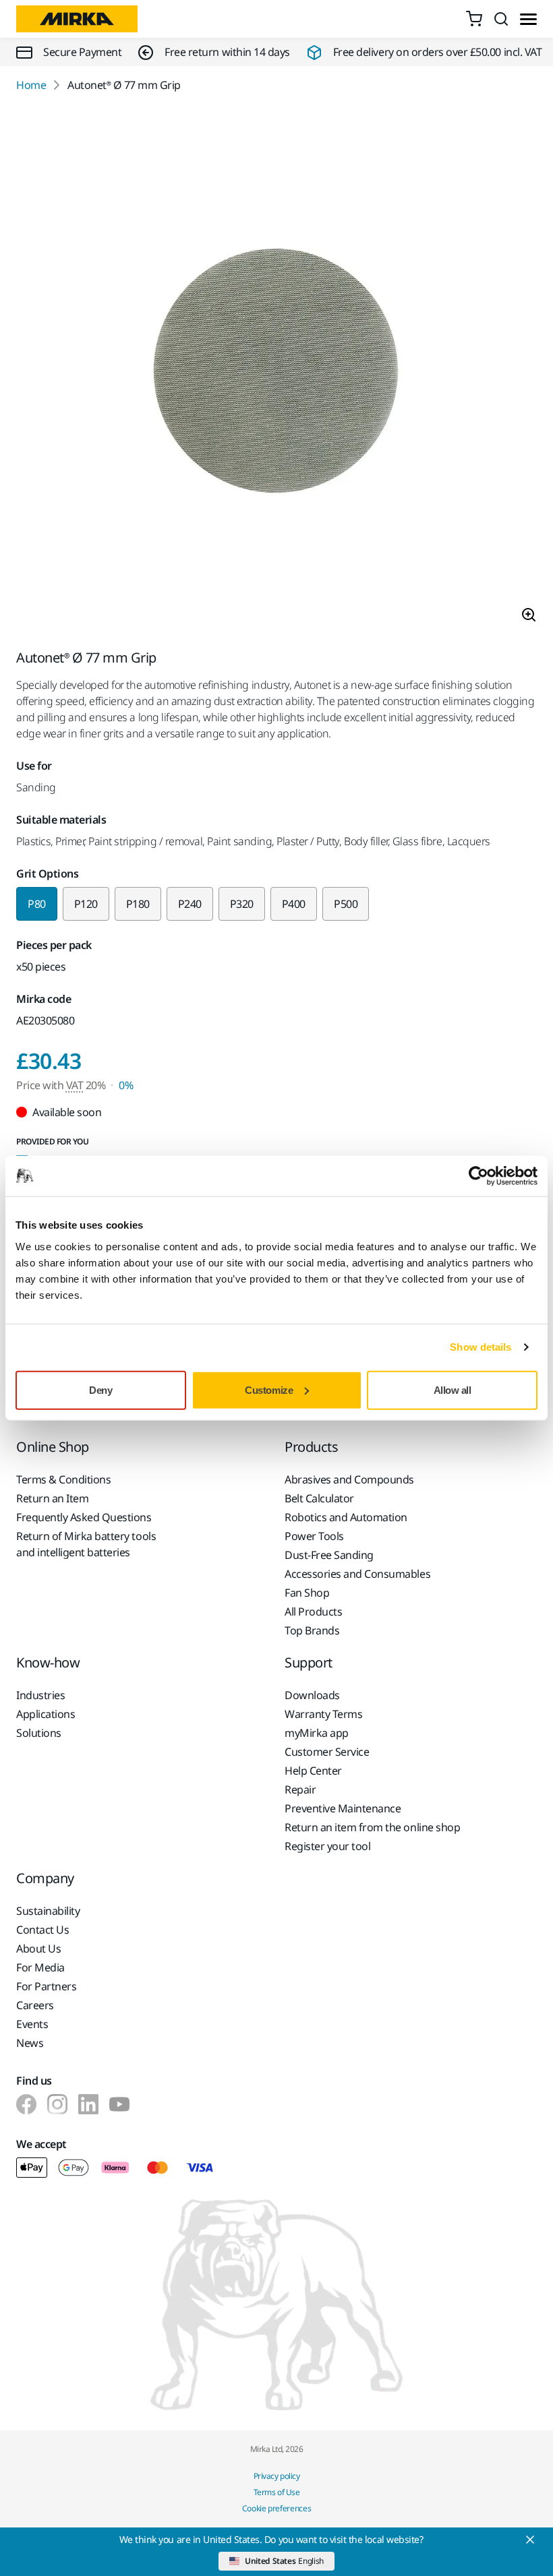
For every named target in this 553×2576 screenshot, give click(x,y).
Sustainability (48, 1911)
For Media (40, 1967)
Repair (300, 1789)
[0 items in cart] (474, 19)
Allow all (453, 1389)
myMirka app (317, 1733)
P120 (86, 904)
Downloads (312, 1695)
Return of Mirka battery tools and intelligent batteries (86, 1544)
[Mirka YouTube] (119, 2104)
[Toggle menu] (528, 19)
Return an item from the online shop (372, 1827)
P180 (138, 904)
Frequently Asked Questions (84, 1517)
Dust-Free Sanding (329, 1555)
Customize (269, 1389)
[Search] (501, 19)
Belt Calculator (319, 1498)
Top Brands (312, 1630)
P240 (190, 904)
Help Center (313, 1771)
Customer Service (327, 1752)
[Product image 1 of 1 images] (276, 371)
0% (126, 1085)
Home (31, 85)
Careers (35, 2005)
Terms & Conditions (63, 1479)
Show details (481, 1347)
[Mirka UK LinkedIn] (88, 2104)
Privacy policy (276, 2476)
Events (32, 2024)
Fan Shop (307, 1593)
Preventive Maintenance (343, 1808)
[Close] (530, 2540)
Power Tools (314, 1536)
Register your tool (327, 1846)
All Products (313, 1612)
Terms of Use (276, 2492)
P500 (346, 904)
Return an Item (52, 1498)
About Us (38, 1949)
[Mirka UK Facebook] (26, 2104)
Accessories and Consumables (357, 1574)
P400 (294, 904)
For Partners (46, 1986)
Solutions (39, 1733)
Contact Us (42, 1930)
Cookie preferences (277, 2508)
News (30, 2043)
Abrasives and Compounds (349, 1479)
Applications (46, 1714)
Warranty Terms (323, 1714)
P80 (37, 904)
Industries (40, 1695)
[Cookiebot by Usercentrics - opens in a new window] (478, 1176)
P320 (242, 904)
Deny (100, 1389)
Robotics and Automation (346, 1517)
